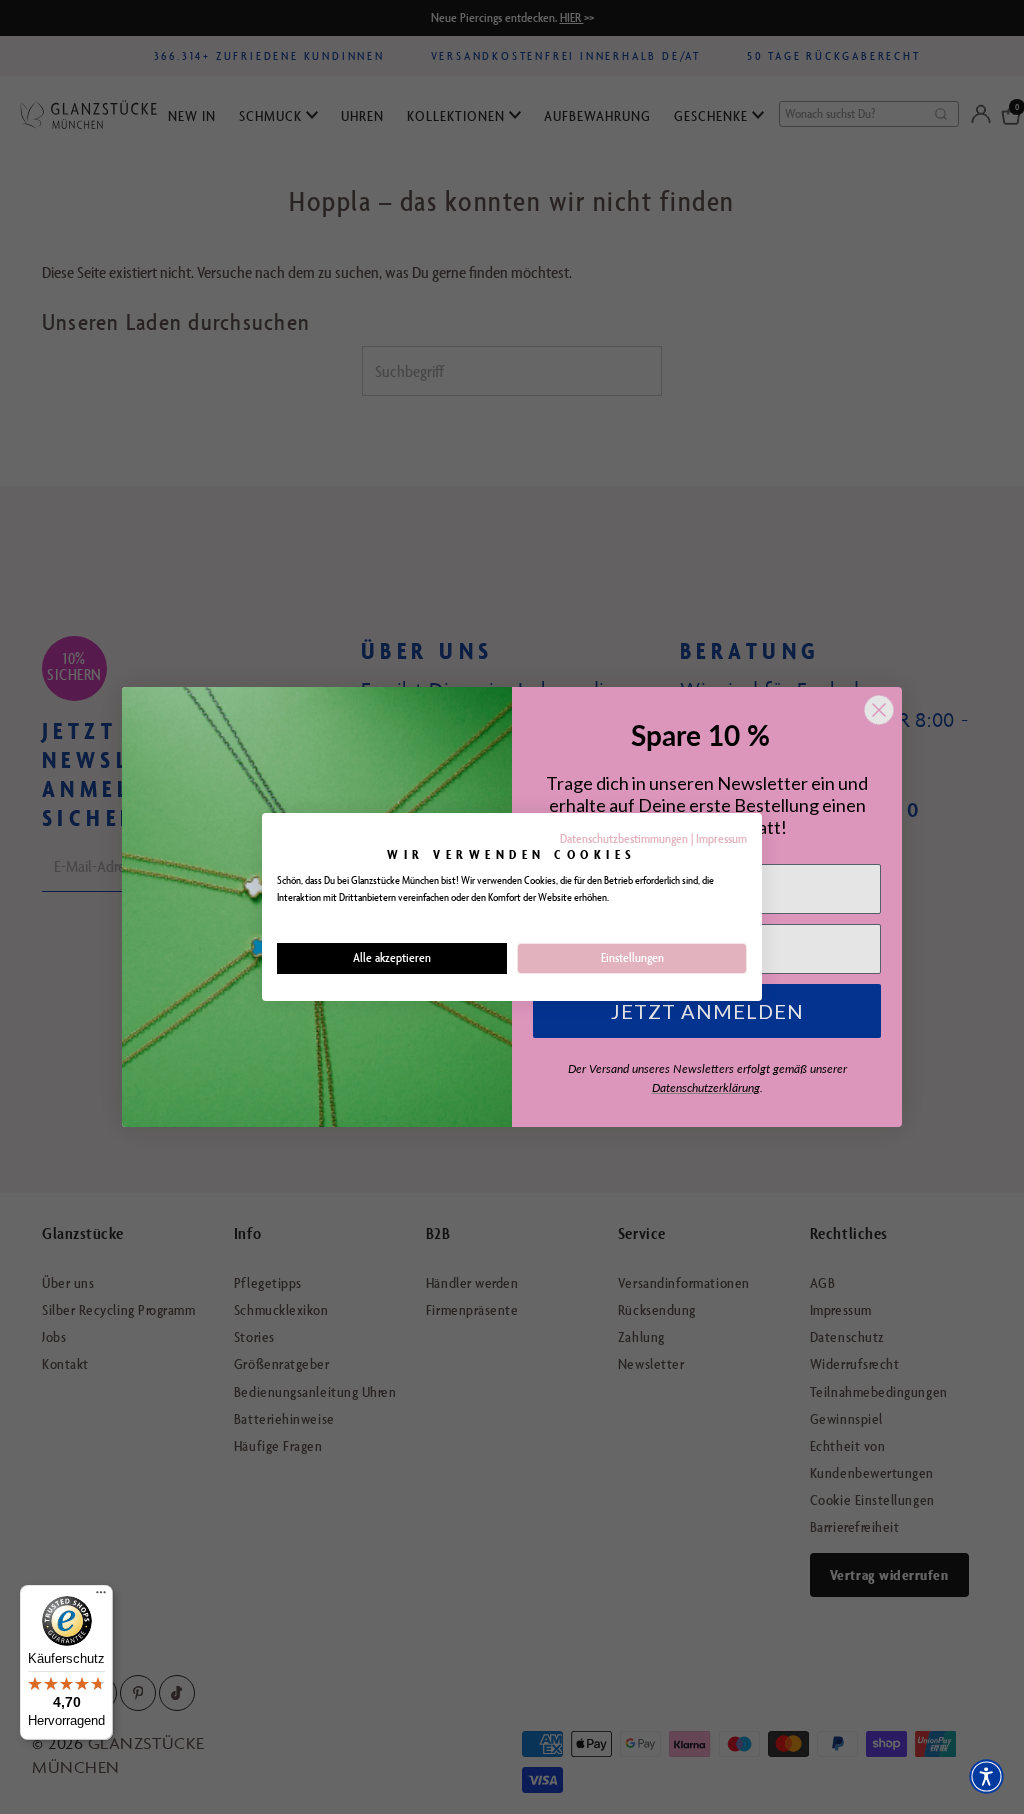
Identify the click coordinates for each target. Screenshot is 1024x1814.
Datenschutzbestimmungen (624, 838)
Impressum (721, 838)
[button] (986, 1776)
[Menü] (101, 1597)
